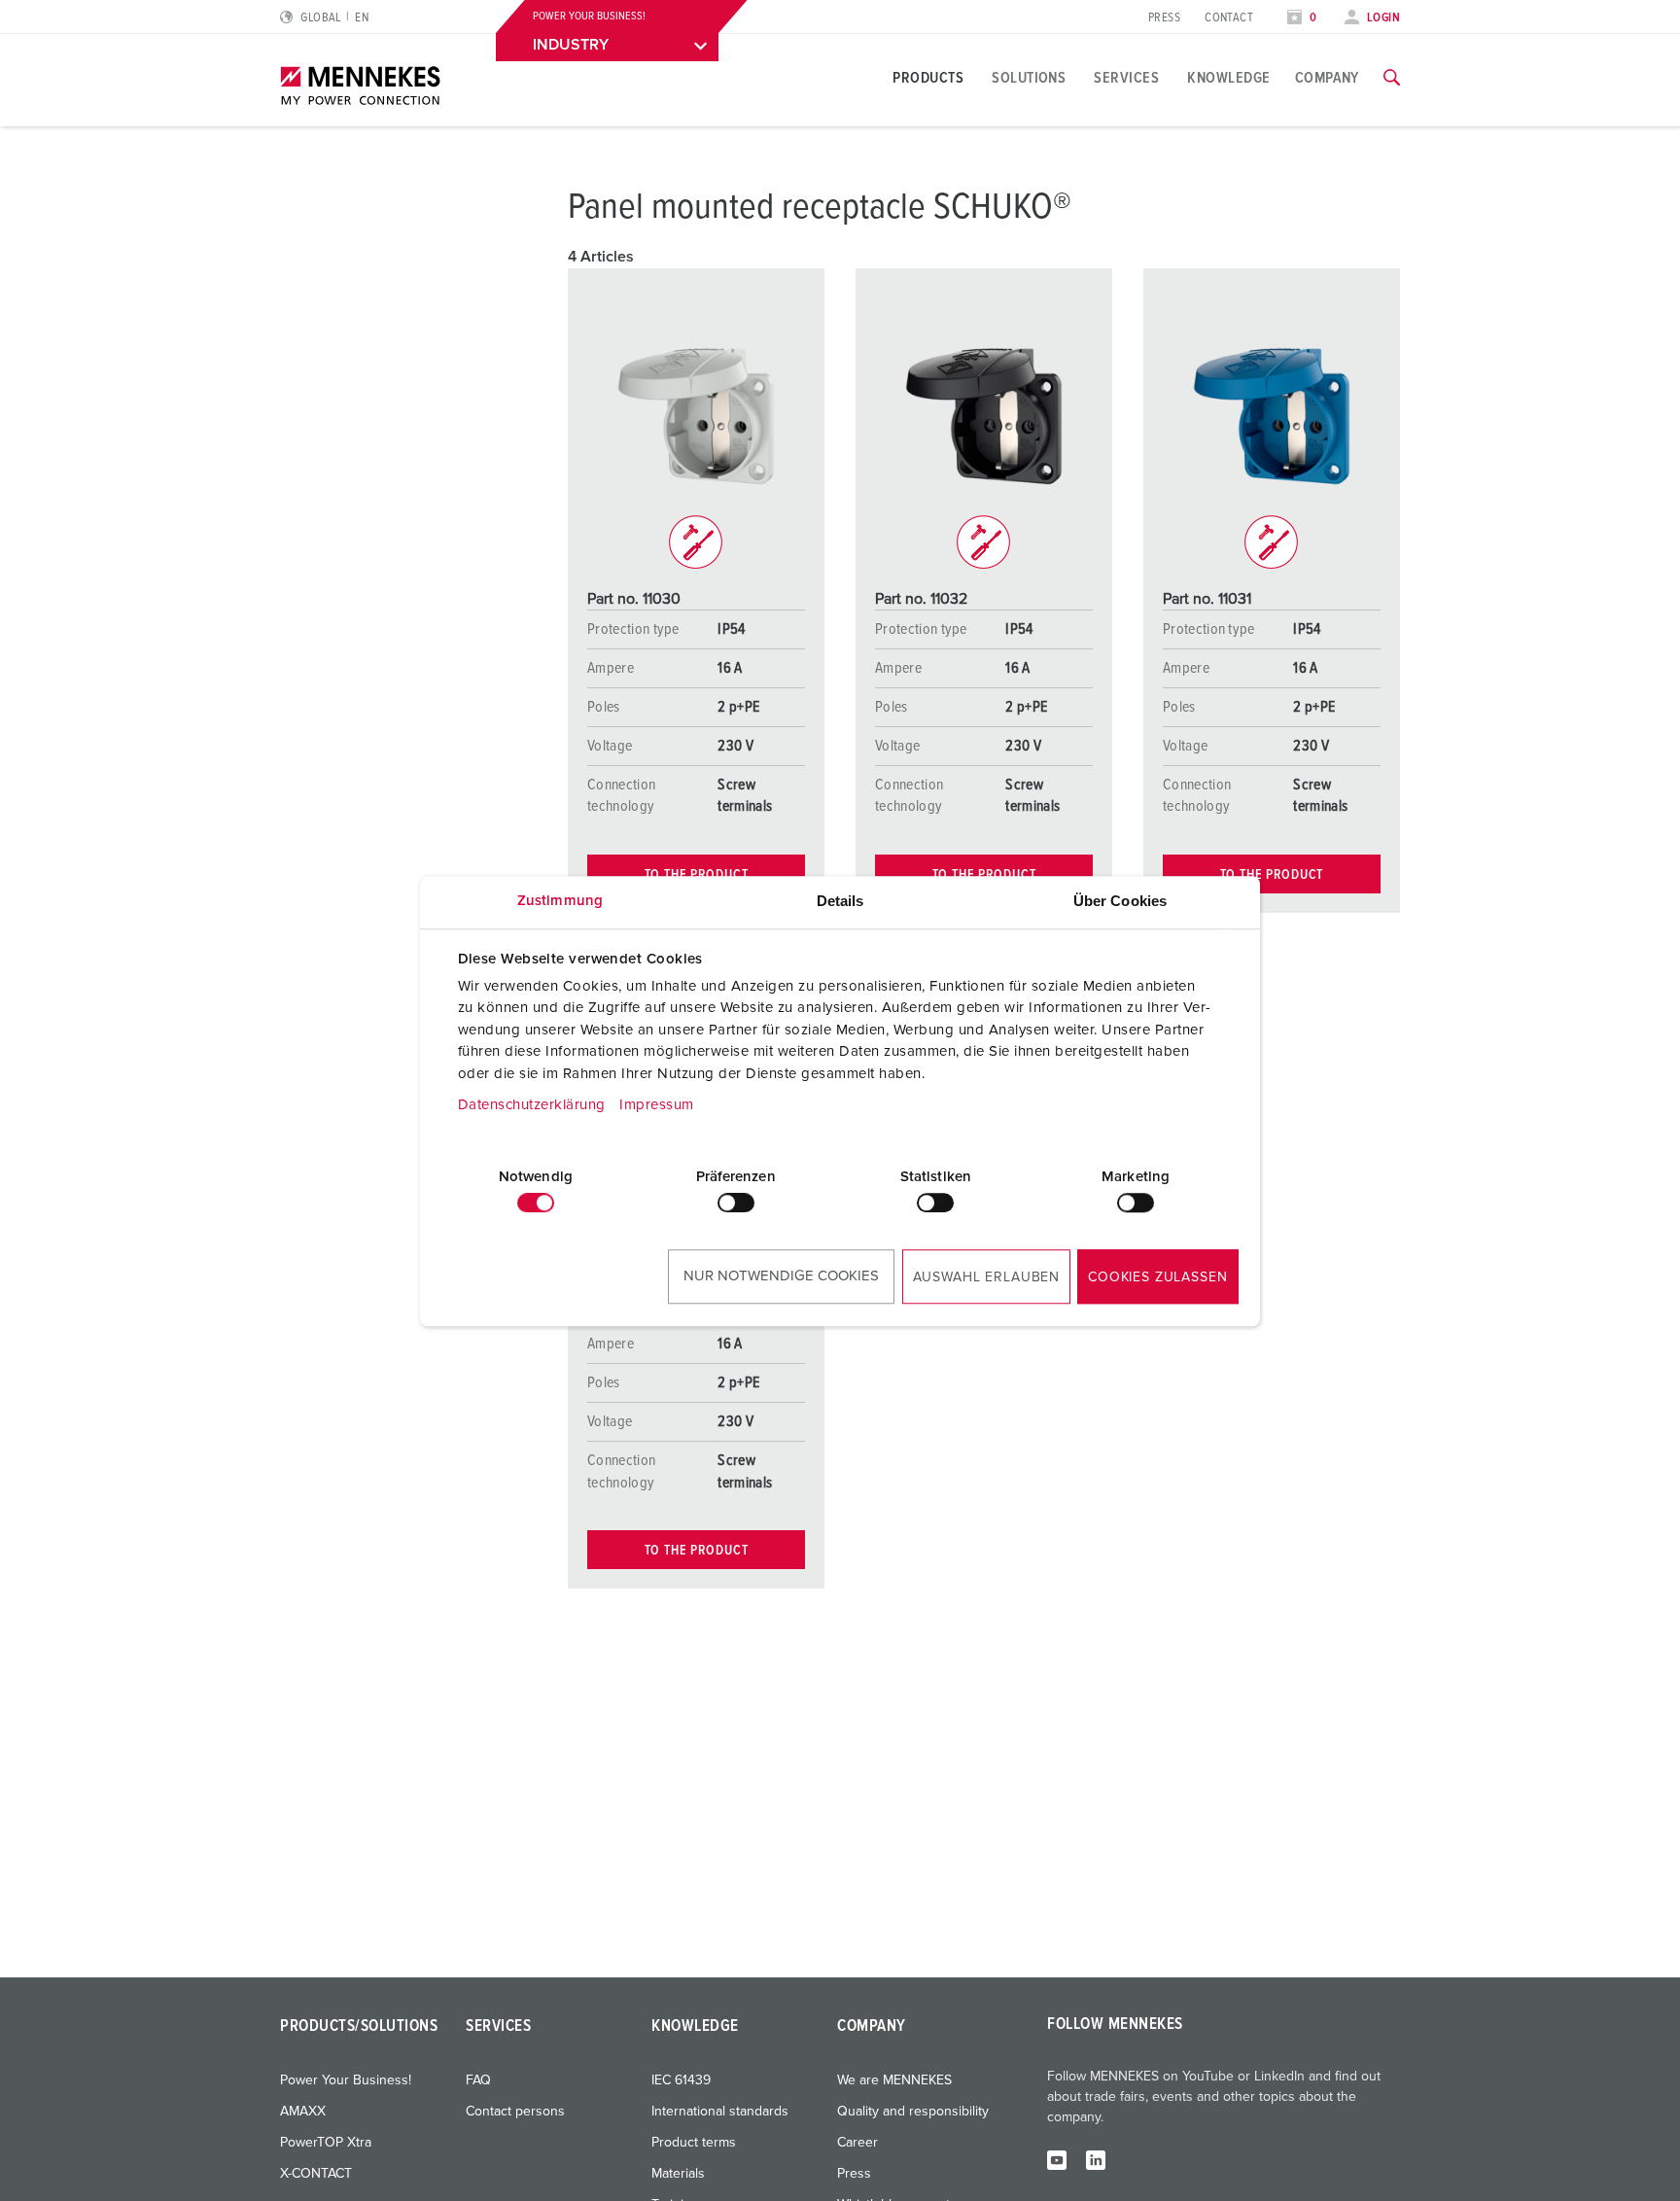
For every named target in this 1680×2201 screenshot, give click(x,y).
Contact (1229, 18)
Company (1327, 78)
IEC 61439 (681, 2080)
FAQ (478, 2080)
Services (1126, 78)
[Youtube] (1057, 2159)
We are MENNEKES (894, 2080)
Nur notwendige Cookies (781, 1276)
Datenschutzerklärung (532, 1105)
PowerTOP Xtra (326, 2143)
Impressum (657, 1105)
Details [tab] (840, 901)
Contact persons (515, 2112)
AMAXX (303, 2112)
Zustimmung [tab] (560, 901)
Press (1164, 18)
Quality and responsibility (913, 2112)
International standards (720, 2112)
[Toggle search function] (1392, 78)
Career (857, 2143)
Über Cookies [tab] (1120, 901)
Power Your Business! (346, 2080)
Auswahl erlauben (986, 1277)
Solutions (1029, 78)
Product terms (694, 2143)
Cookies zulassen (1157, 1277)
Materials (678, 2174)
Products (928, 78)
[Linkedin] (1096, 2159)
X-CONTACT (316, 2174)
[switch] (736, 1203)
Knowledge (1228, 78)
